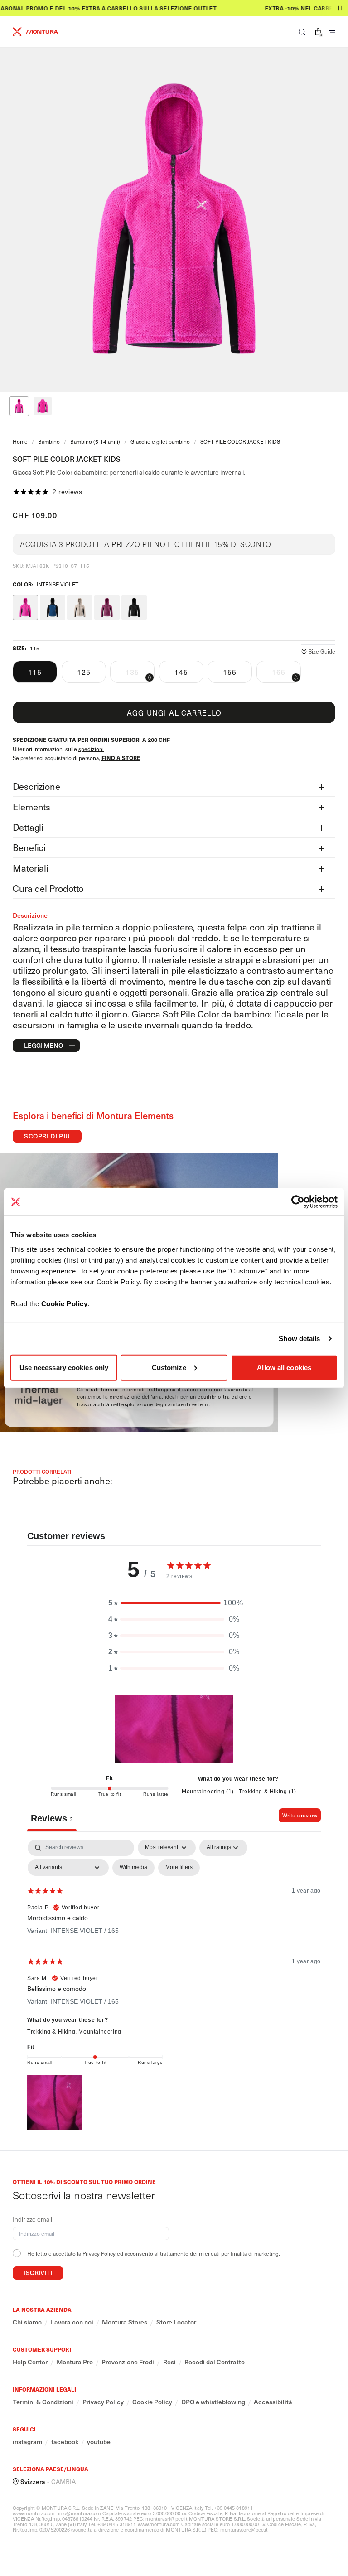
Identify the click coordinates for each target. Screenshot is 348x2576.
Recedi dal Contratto (215, 2362)
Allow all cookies (284, 1367)
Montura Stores (125, 2322)
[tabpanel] (174, 1986)
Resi (169, 2362)
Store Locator (176, 2322)
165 (286, 674)
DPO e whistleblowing (213, 2402)
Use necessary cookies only (64, 1367)
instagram (27, 2442)
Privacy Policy (99, 2253)
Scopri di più (47, 1136)
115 (35, 672)
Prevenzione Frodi (128, 2362)
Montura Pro (75, 2362)
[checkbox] (133, 1868)
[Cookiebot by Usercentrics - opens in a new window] (298, 1202)
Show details (299, 1339)
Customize (169, 1367)
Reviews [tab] (52, 1818)
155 (230, 672)
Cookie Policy (65, 1303)
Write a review (300, 1815)
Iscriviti (38, 2273)
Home (20, 441)
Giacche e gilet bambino (160, 441)
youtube (99, 2442)
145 (181, 672)
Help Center (30, 2362)
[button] (302, 32)
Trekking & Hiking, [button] (53, 2032)
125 (84, 672)
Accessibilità (273, 2402)
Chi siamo (27, 2322)
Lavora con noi (72, 2322)
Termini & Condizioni (43, 2402)
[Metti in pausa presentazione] (340, 8)
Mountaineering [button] (100, 2032)
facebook (65, 2442)
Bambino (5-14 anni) (95, 441)
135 (140, 674)
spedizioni (91, 749)
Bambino (49, 441)
